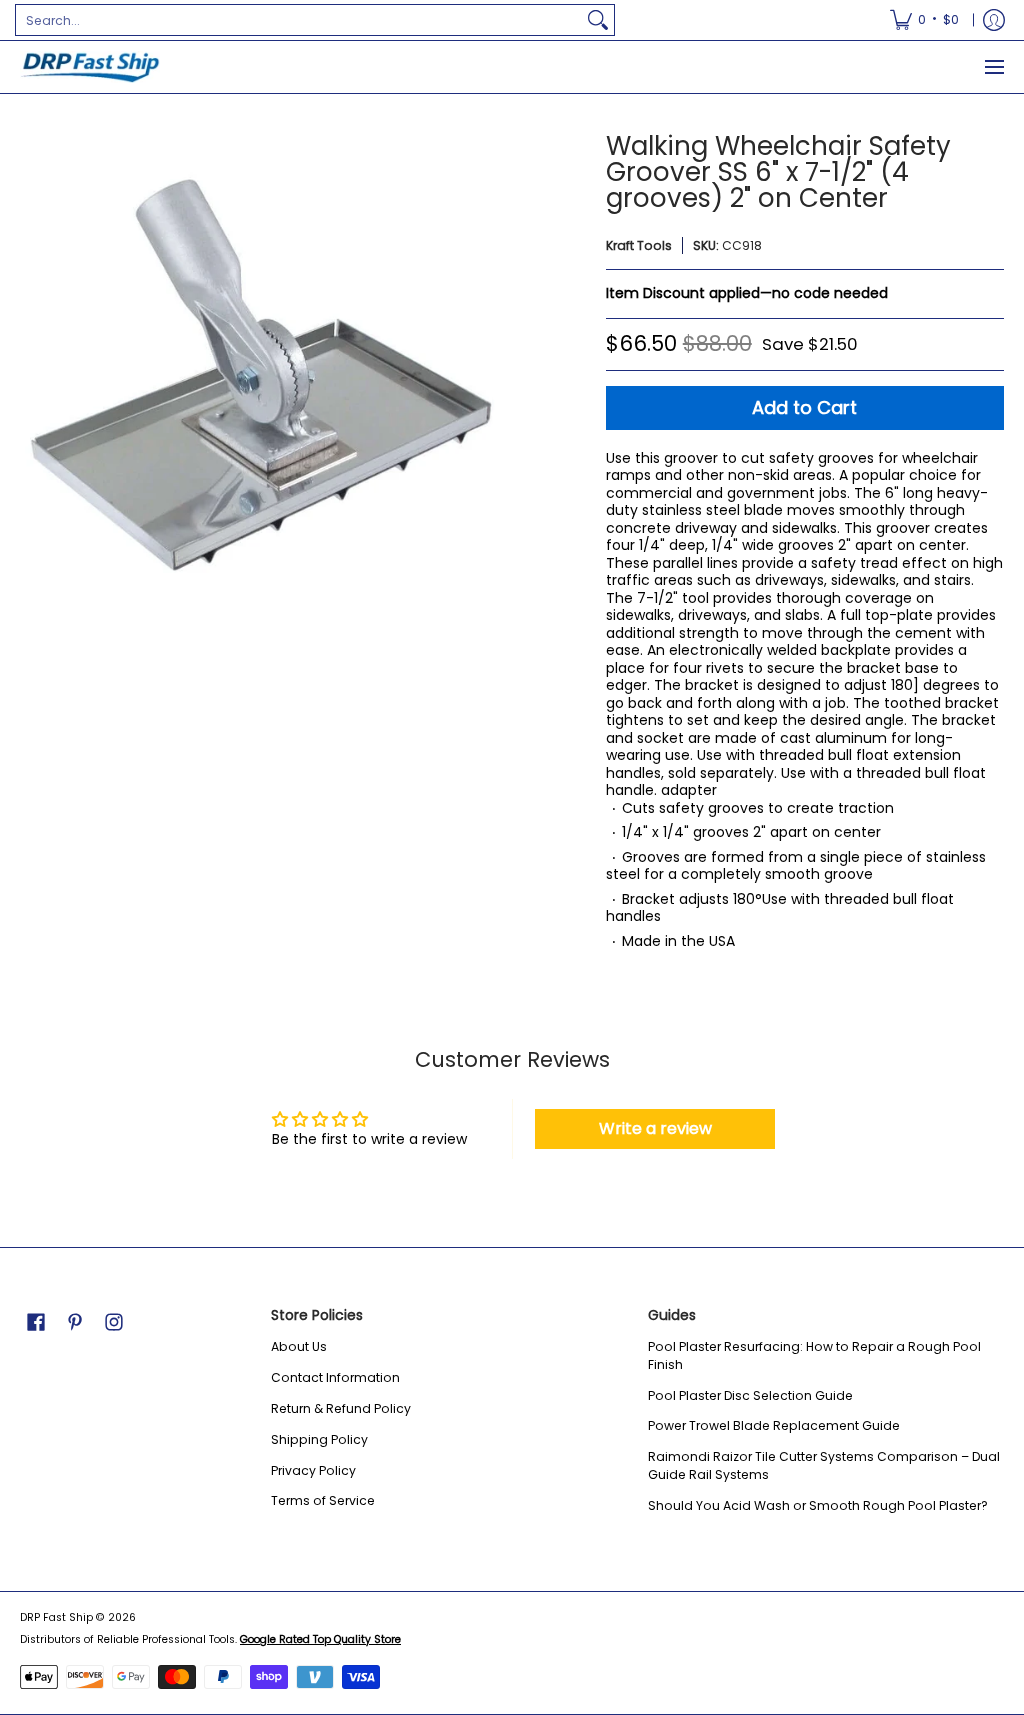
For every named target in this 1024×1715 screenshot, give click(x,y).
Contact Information (335, 1377)
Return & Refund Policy (341, 1408)
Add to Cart (804, 407)
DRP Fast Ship (56, 1617)
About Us (299, 1346)
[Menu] (993, 67)
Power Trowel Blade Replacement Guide (774, 1425)
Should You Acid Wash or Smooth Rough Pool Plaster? (818, 1505)
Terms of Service (323, 1500)
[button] (36, 1321)
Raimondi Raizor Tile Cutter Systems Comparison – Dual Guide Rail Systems (824, 1465)
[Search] (598, 20)
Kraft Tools (639, 245)
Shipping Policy (319, 1439)
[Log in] (994, 20)
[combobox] (299, 20)
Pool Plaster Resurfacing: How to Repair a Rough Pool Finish (814, 1355)
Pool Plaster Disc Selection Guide (750, 1395)
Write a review (655, 1128)
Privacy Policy (313, 1470)
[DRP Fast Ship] (90, 67)
